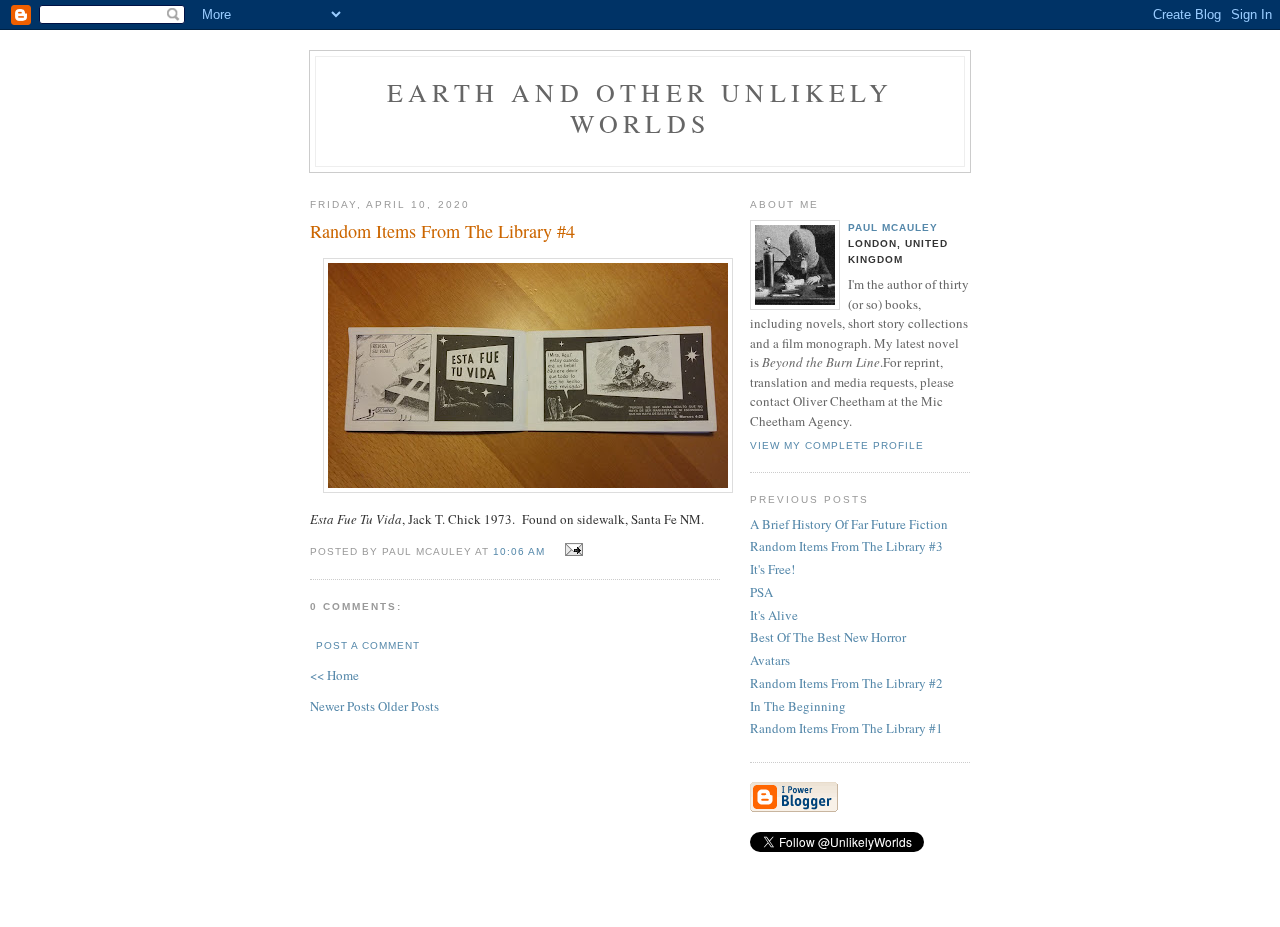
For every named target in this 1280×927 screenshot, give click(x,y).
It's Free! (772, 569)
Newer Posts (344, 706)
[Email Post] (571, 550)
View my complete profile (837, 445)
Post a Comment (368, 645)
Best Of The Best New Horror (828, 637)
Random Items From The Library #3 (846, 546)
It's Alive (774, 615)
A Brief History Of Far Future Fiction (849, 524)
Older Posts (408, 706)
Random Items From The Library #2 (846, 683)
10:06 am (519, 551)
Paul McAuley (893, 227)
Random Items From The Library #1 (846, 728)
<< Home (334, 675)
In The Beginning (798, 706)
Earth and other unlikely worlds (640, 107)
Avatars (770, 660)
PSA (761, 592)
